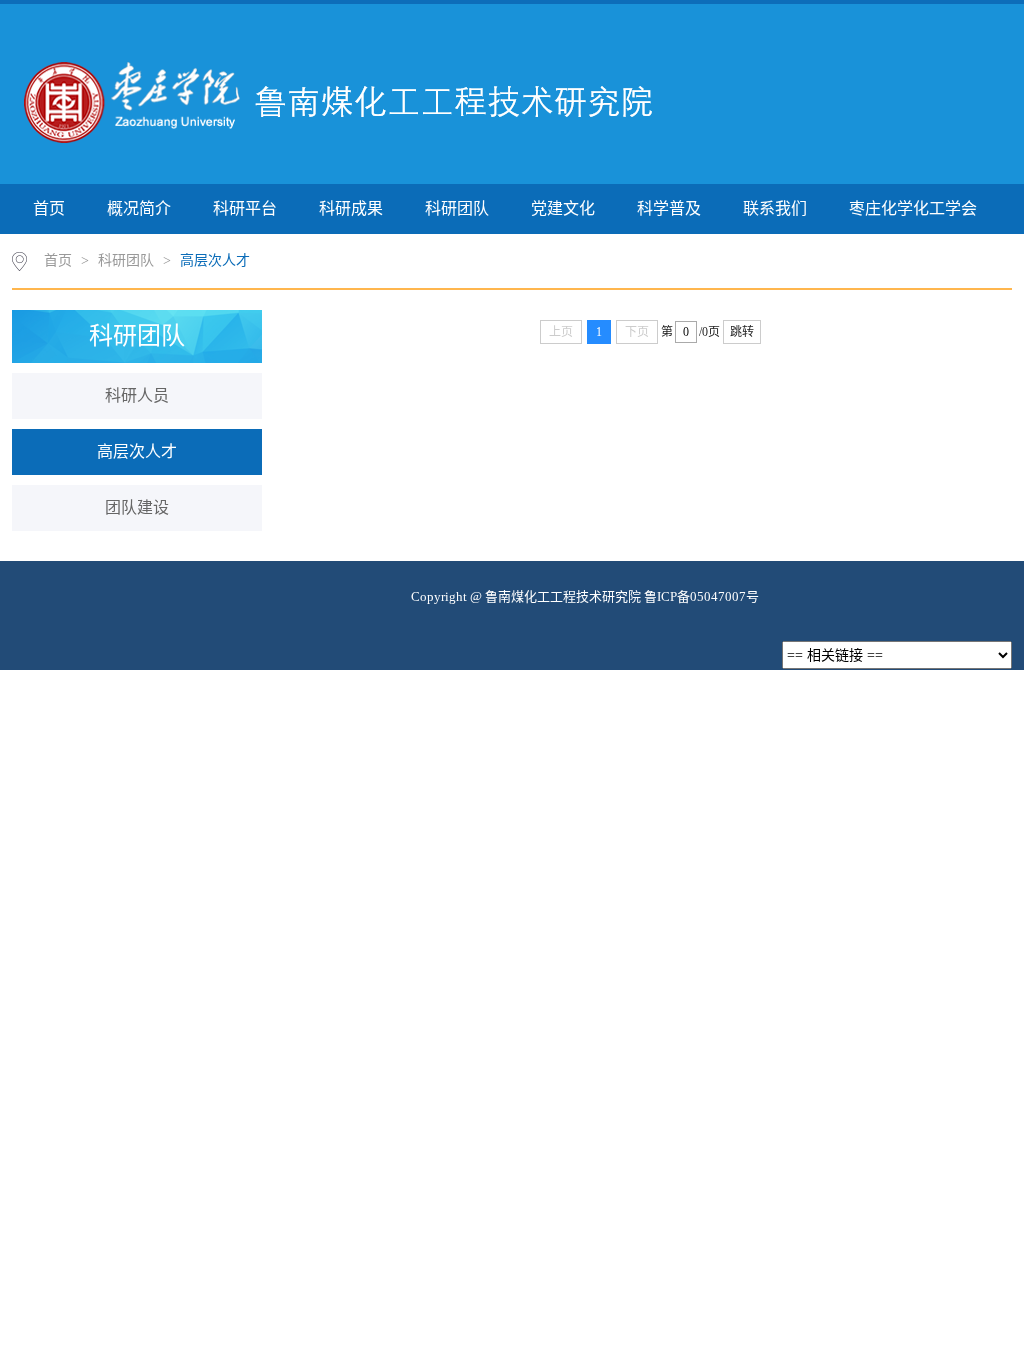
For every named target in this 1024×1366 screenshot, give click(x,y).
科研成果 (351, 208)
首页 (49, 208)
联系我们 (775, 208)
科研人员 (137, 395)
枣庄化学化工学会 (913, 208)
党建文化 (563, 208)
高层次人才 (215, 260)
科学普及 (669, 208)
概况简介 (139, 208)
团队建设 (137, 507)
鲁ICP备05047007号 (701, 596)
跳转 (742, 332)
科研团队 (457, 208)
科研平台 (245, 208)
